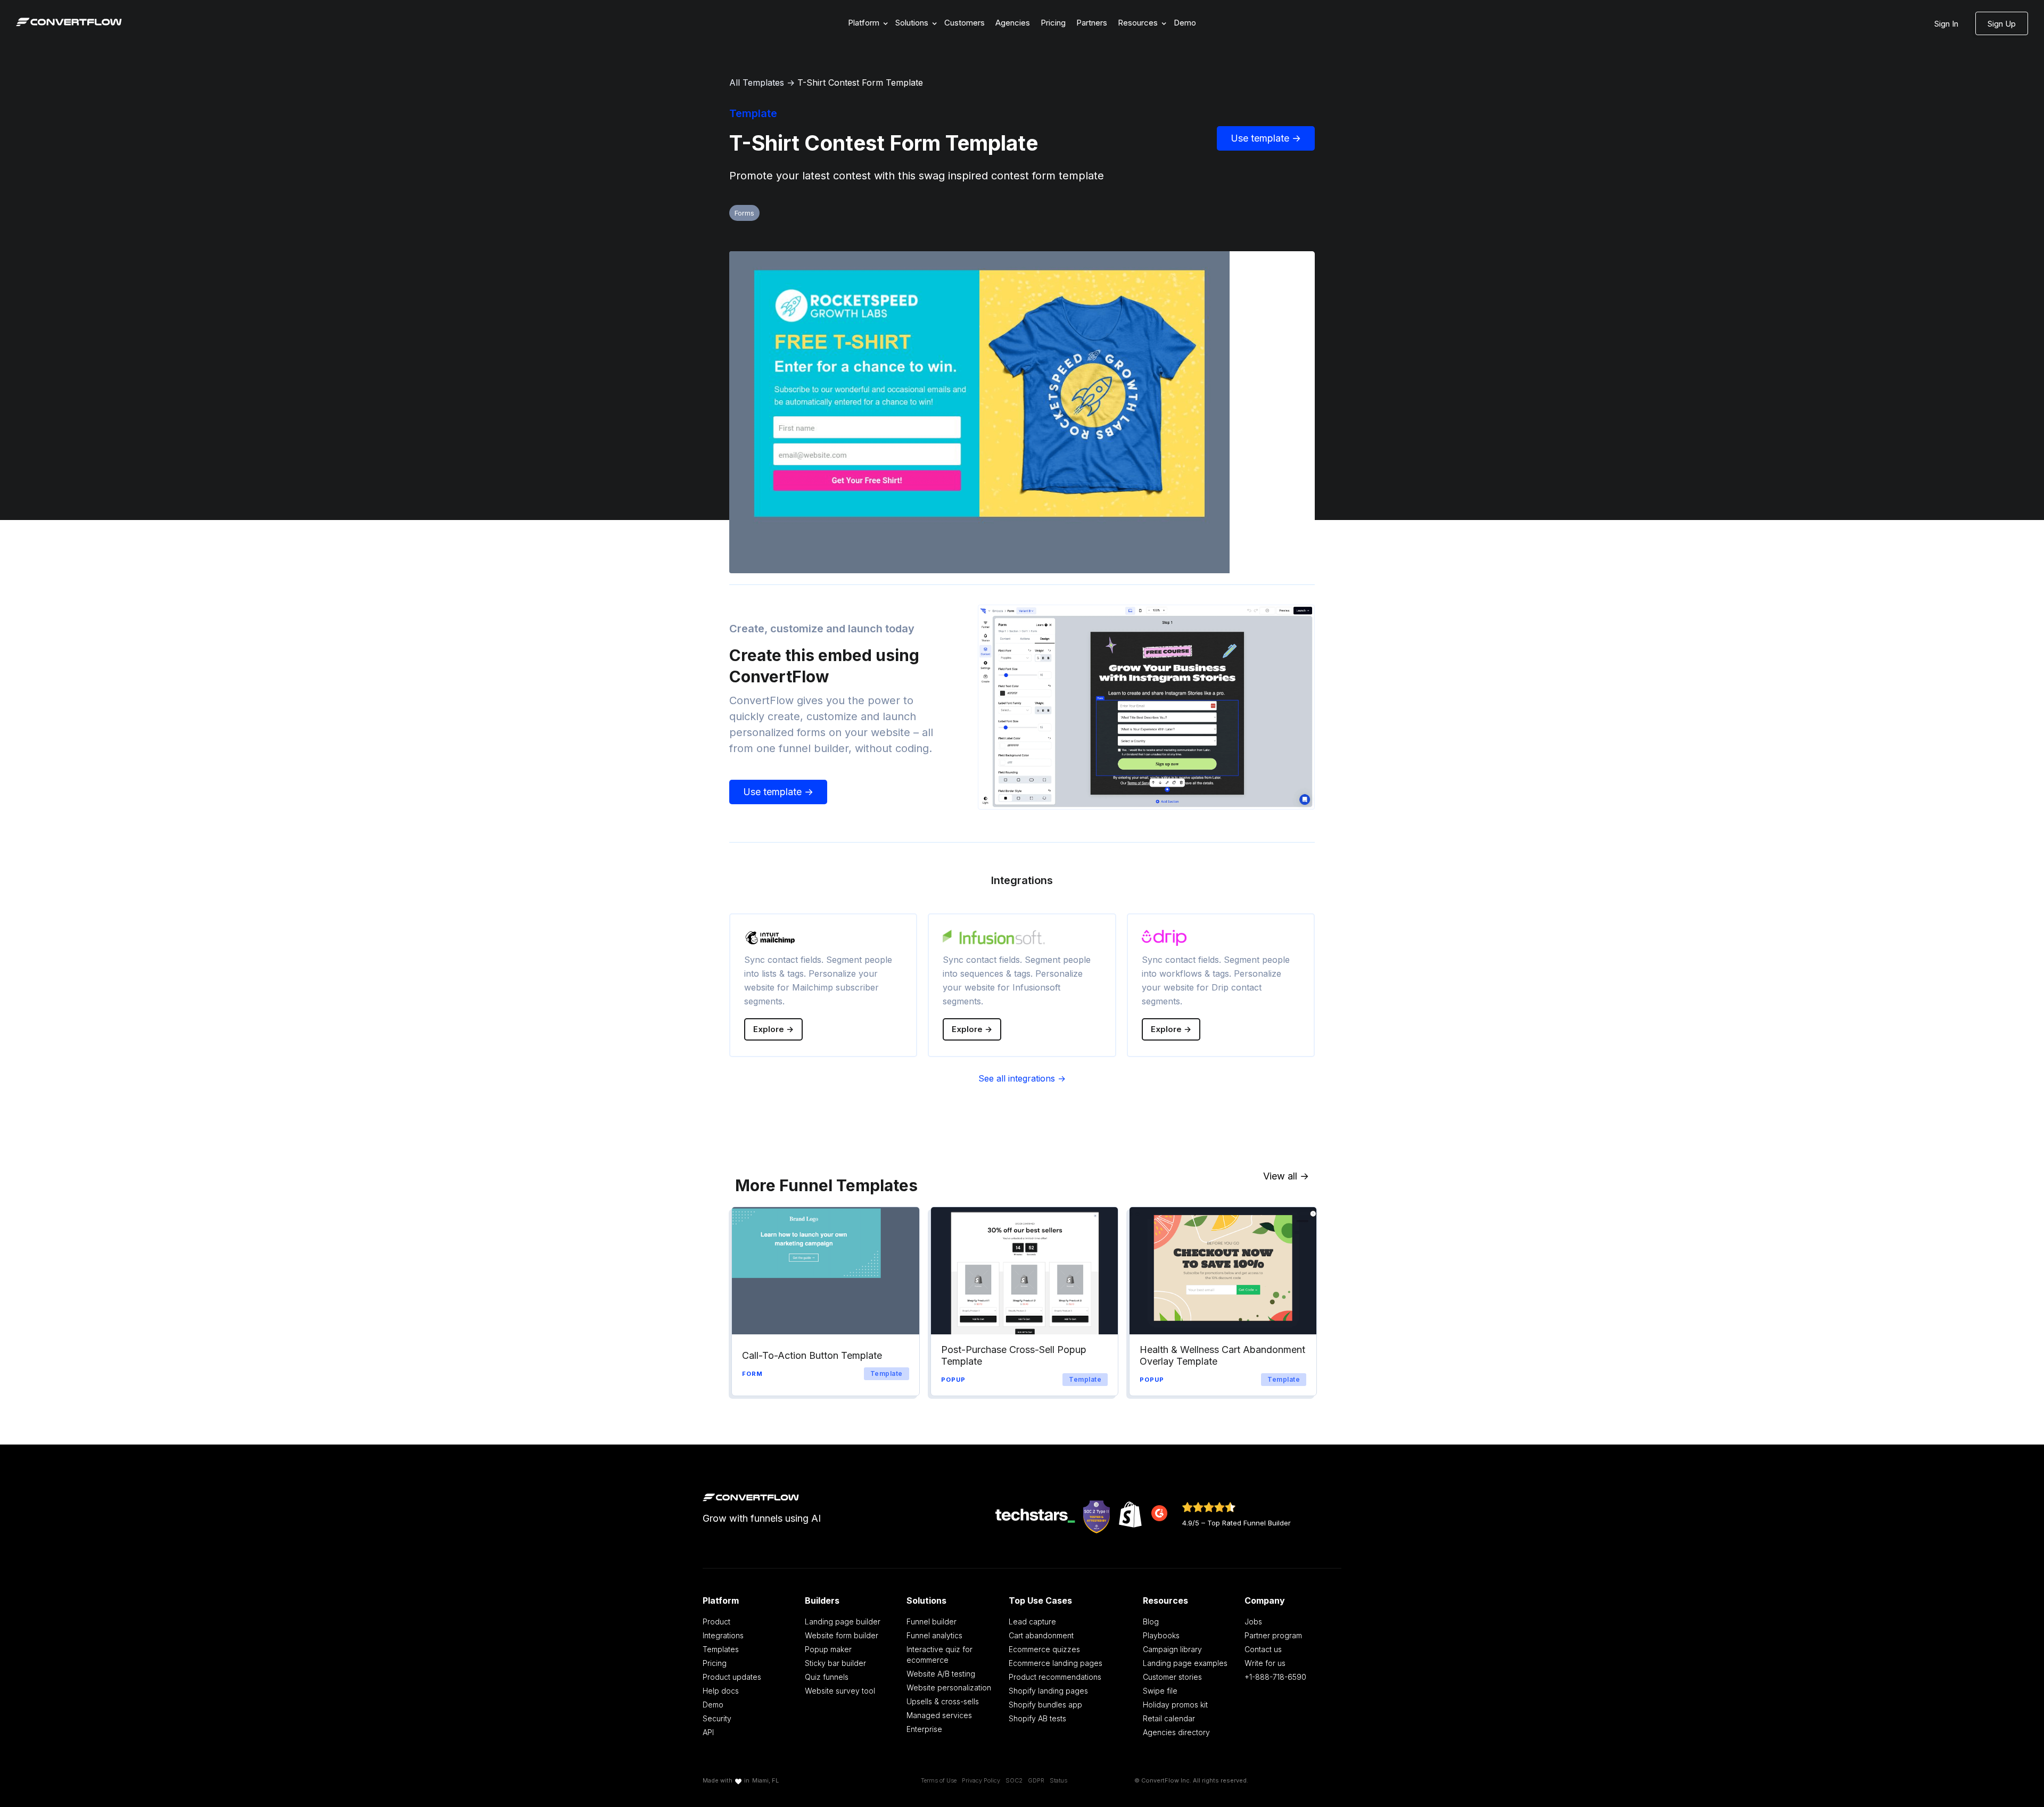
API (708, 1732)
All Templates (757, 82)
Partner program (1273, 1635)
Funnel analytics (934, 1635)
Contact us (1263, 1649)
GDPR (1036, 1780)
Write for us (1265, 1663)
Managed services (939, 1715)
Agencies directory (1176, 1732)
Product (716, 1622)
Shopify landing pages (1048, 1691)
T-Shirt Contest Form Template (860, 82)
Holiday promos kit (1175, 1705)
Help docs (721, 1691)
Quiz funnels (827, 1677)
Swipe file (1160, 1691)
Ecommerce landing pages (1056, 1663)
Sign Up (2002, 24)
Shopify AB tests (1037, 1718)
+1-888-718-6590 (1275, 1677)
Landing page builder (843, 1622)
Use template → (1266, 138)
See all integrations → (1022, 1078)
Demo (1185, 23)
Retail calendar (1169, 1718)
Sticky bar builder (835, 1663)
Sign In (1946, 24)
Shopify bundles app (1045, 1705)
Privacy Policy (981, 1780)
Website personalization (949, 1688)
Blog (1151, 1622)
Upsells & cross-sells (943, 1701)
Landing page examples (1185, 1663)
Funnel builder (932, 1622)
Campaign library (1172, 1649)
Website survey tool (840, 1691)
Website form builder (842, 1635)
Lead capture (1032, 1622)
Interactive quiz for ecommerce (939, 1655)
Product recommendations (1055, 1677)
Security (717, 1718)
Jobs (1253, 1622)
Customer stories (1172, 1677)
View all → (1286, 1176)
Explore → (773, 1029)
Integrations (723, 1635)
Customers (965, 23)
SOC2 (1014, 1780)
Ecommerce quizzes (1044, 1649)
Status (1058, 1780)
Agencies (1013, 23)
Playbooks (1161, 1635)
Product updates (732, 1677)
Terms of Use (939, 1780)
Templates (721, 1649)
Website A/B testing (941, 1674)
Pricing (1053, 23)
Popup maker (828, 1649)
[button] (866, 23)
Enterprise (924, 1729)
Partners (1092, 23)
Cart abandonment (1041, 1635)
